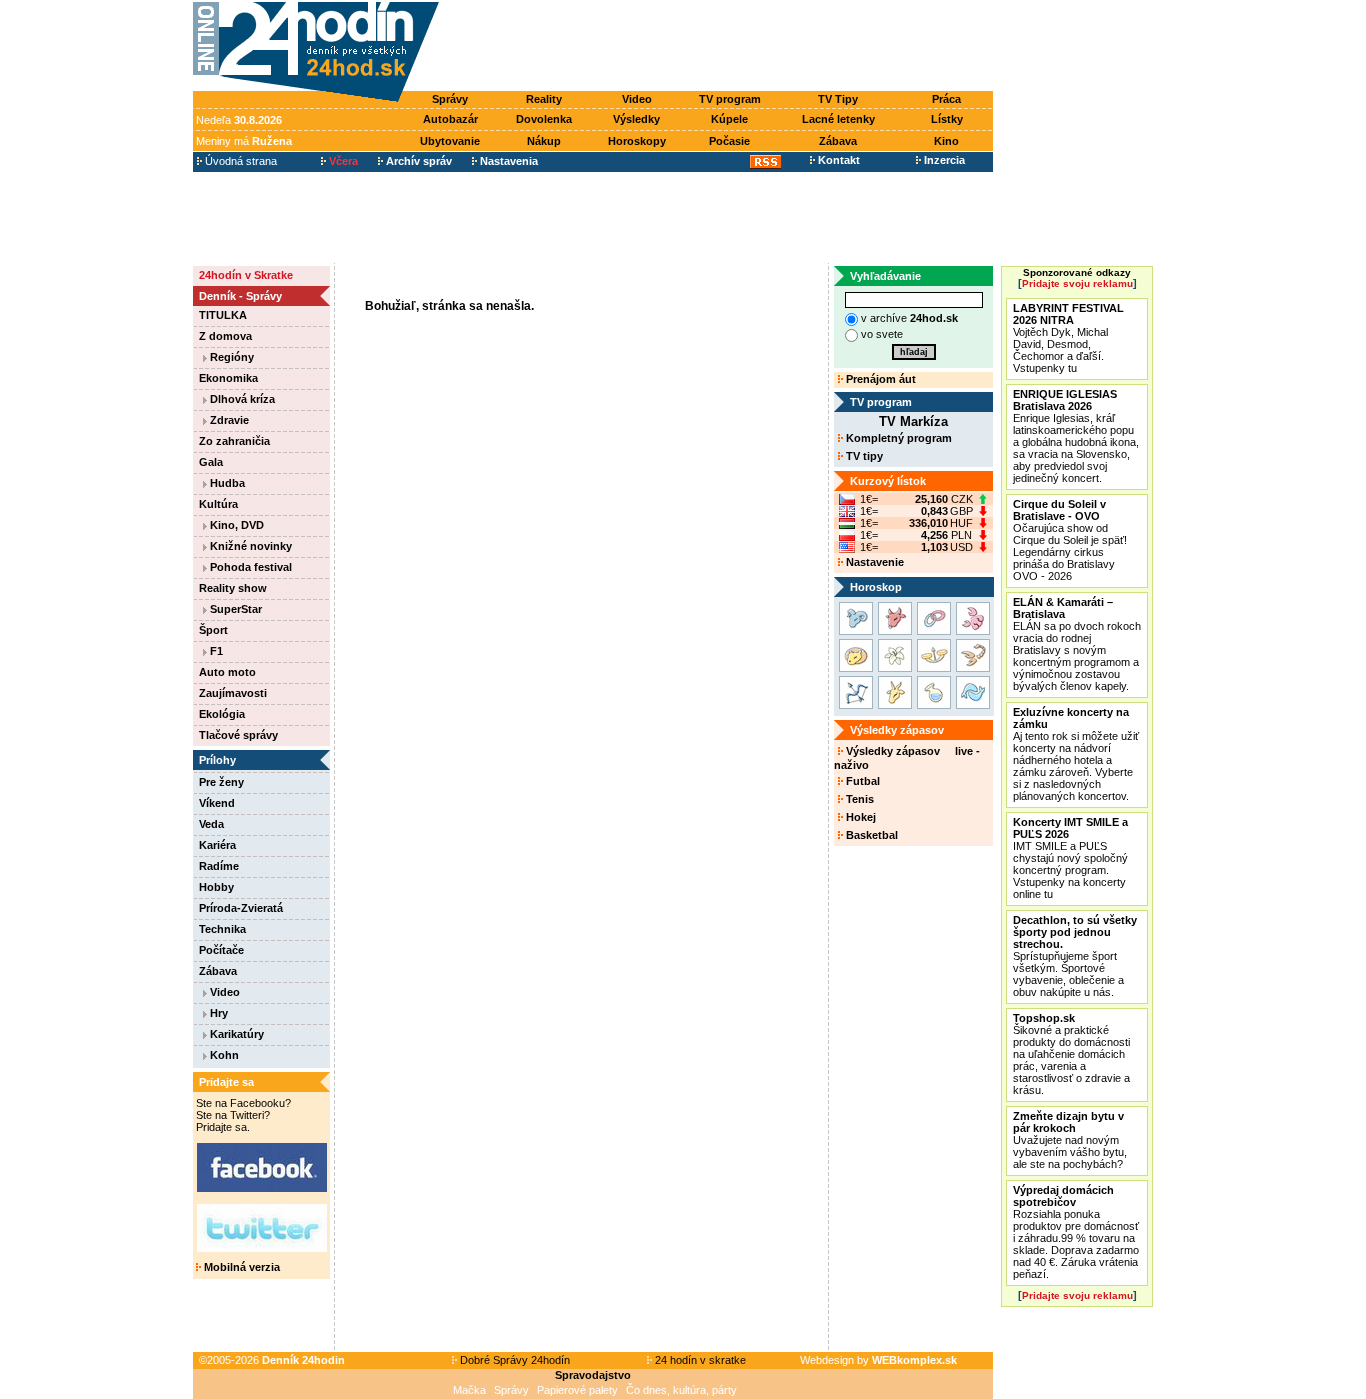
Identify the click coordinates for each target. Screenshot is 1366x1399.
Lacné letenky (838, 119)
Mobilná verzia (240, 1267)
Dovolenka (544, 119)
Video (637, 99)
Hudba (226, 483)
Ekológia (222, 714)
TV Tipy (838, 99)
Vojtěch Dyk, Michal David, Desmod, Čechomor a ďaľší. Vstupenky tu (1068, 338)
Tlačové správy (238, 735)
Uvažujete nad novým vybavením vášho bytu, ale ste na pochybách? (1070, 1140)
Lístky (947, 119)
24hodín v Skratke (246, 275)
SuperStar (234, 609)
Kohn (223, 1055)
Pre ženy (221, 782)
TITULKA (223, 315)
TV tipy (863, 456)
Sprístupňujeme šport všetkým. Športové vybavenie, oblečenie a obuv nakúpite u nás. (1075, 956)
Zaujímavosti (233, 693)
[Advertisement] (721, 47)
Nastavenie (873, 562)
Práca (946, 99)
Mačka (469, 1390)
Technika (222, 929)
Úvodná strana (239, 161)
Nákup (544, 141)
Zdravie (228, 420)
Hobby (216, 887)
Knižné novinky (249, 546)
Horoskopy (637, 141)
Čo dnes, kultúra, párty (681, 1390)
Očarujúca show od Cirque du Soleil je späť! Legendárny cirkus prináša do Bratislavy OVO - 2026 (1070, 540)
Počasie (729, 141)
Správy (450, 99)
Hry (217, 1013)
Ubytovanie (450, 141)
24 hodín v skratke (699, 1360)
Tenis (858, 799)
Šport (213, 630)
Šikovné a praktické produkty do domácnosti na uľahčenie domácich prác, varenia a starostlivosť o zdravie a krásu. (1071, 1054)
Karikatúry (235, 1034)
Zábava (838, 141)
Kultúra (218, 504)
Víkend (217, 803)
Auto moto (227, 672)
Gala (211, 462)
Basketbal (870, 835)
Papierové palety (577, 1390)
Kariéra (217, 845)
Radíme (219, 866)
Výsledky (636, 119)
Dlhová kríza (241, 399)
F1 (215, 651)
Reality (544, 99)
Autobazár (450, 119)
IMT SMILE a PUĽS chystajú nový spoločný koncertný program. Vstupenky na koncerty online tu (1070, 858)
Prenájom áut (879, 379)
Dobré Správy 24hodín (513, 1360)
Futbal (861, 781)
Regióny (230, 357)
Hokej (859, 817)
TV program (730, 99)
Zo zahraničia (234, 441)
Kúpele (729, 119)
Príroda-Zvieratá (241, 908)
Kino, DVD (235, 525)
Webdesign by (878, 1360)
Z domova (225, 336)
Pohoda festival (249, 567)
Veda (211, 824)
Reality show (233, 588)
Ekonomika (228, 378)
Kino (946, 141)
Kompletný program (897, 438)
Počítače (221, 950)
